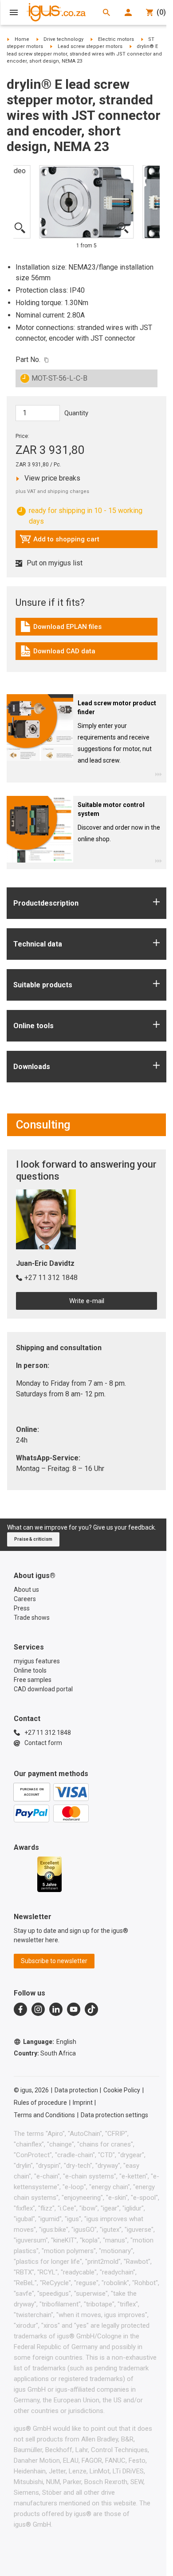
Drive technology (63, 39)
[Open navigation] (14, 12)
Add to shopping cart (59, 541)
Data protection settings (114, 2115)
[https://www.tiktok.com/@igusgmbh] (91, 2009)
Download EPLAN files (61, 629)
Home (22, 39)
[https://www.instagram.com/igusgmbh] (38, 2009)
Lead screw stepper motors (90, 46)
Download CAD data (57, 653)
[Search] (106, 12)
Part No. (28, 360)
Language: (50, 2042)
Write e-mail (87, 1301)
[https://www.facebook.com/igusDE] (20, 2009)
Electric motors (116, 39)
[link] (86, 630)
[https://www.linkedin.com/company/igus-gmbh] (56, 2009)
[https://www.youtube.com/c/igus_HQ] (74, 2009)
